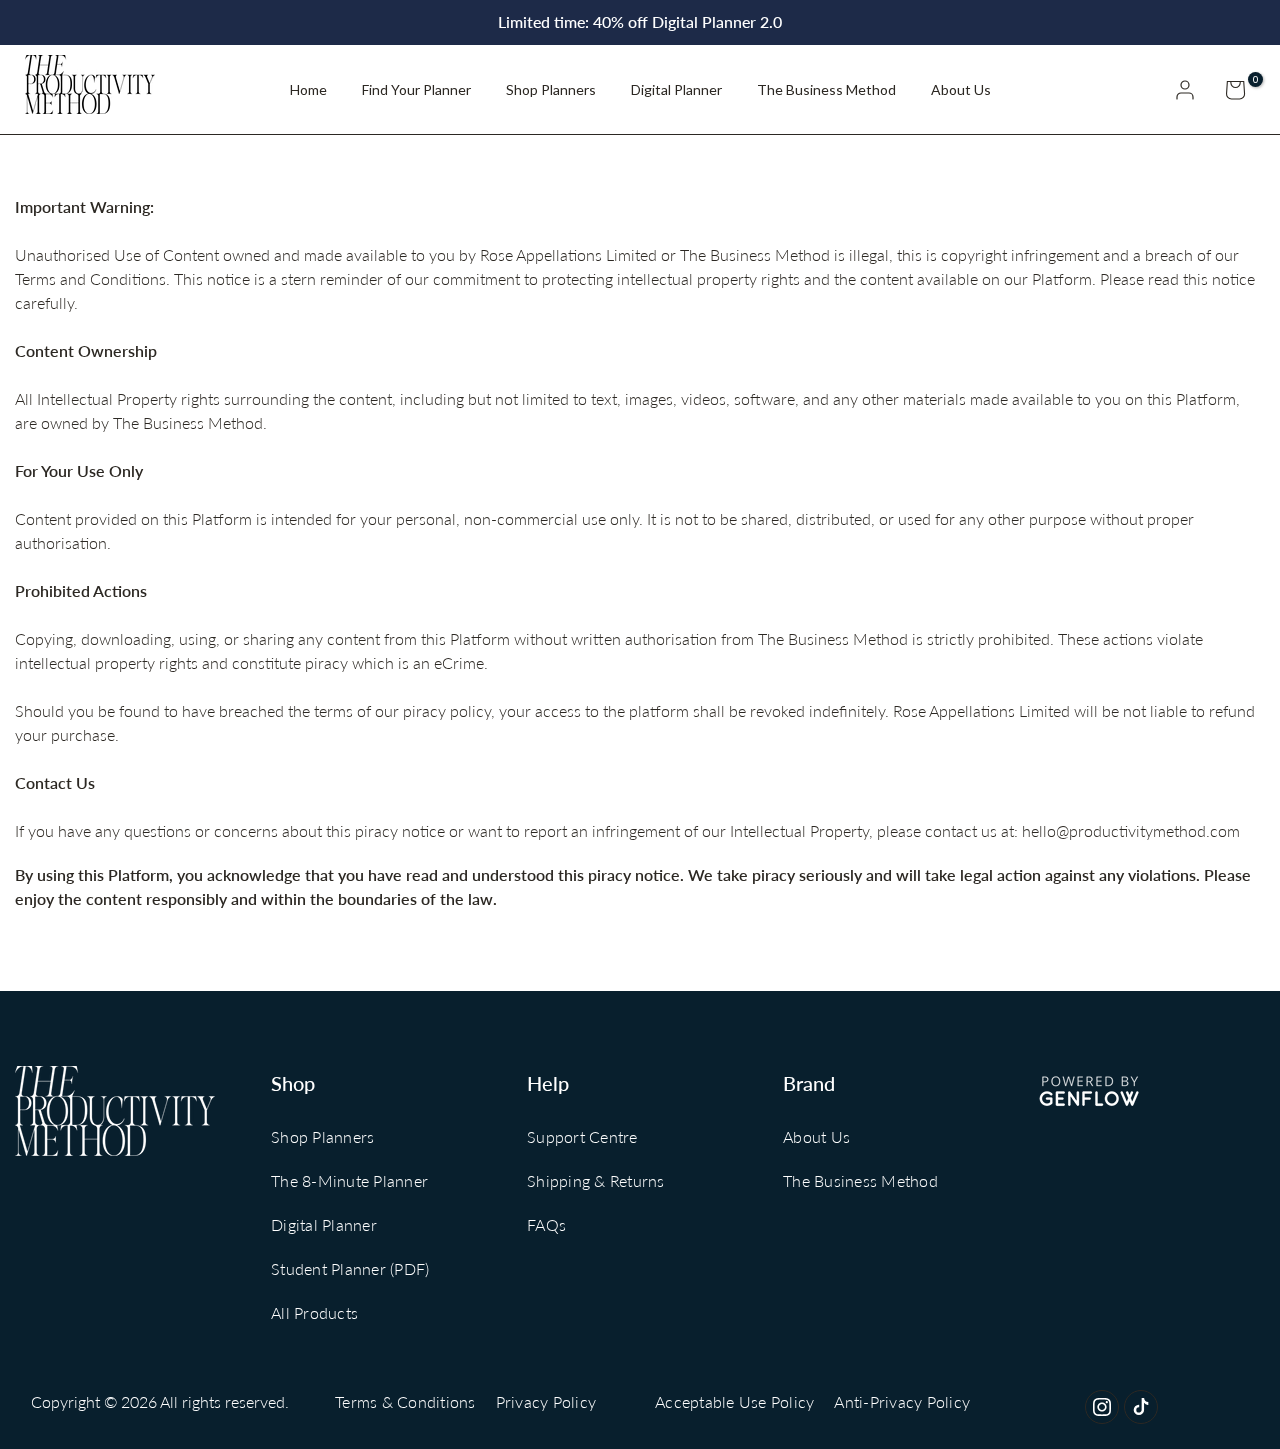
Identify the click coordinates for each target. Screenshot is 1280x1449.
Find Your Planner (416, 89)
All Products (314, 1312)
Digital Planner (676, 89)
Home (308, 89)
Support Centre (582, 1136)
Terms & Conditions (405, 1401)
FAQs (546, 1224)
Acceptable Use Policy (734, 1401)
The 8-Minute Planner (349, 1180)
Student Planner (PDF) (350, 1268)
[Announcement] (640, 22)
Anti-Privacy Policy (902, 1401)
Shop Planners (551, 89)
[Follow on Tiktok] (1141, 1407)
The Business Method (826, 89)
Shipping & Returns (596, 1180)
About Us (961, 89)
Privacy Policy (546, 1401)
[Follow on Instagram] (1102, 1407)
